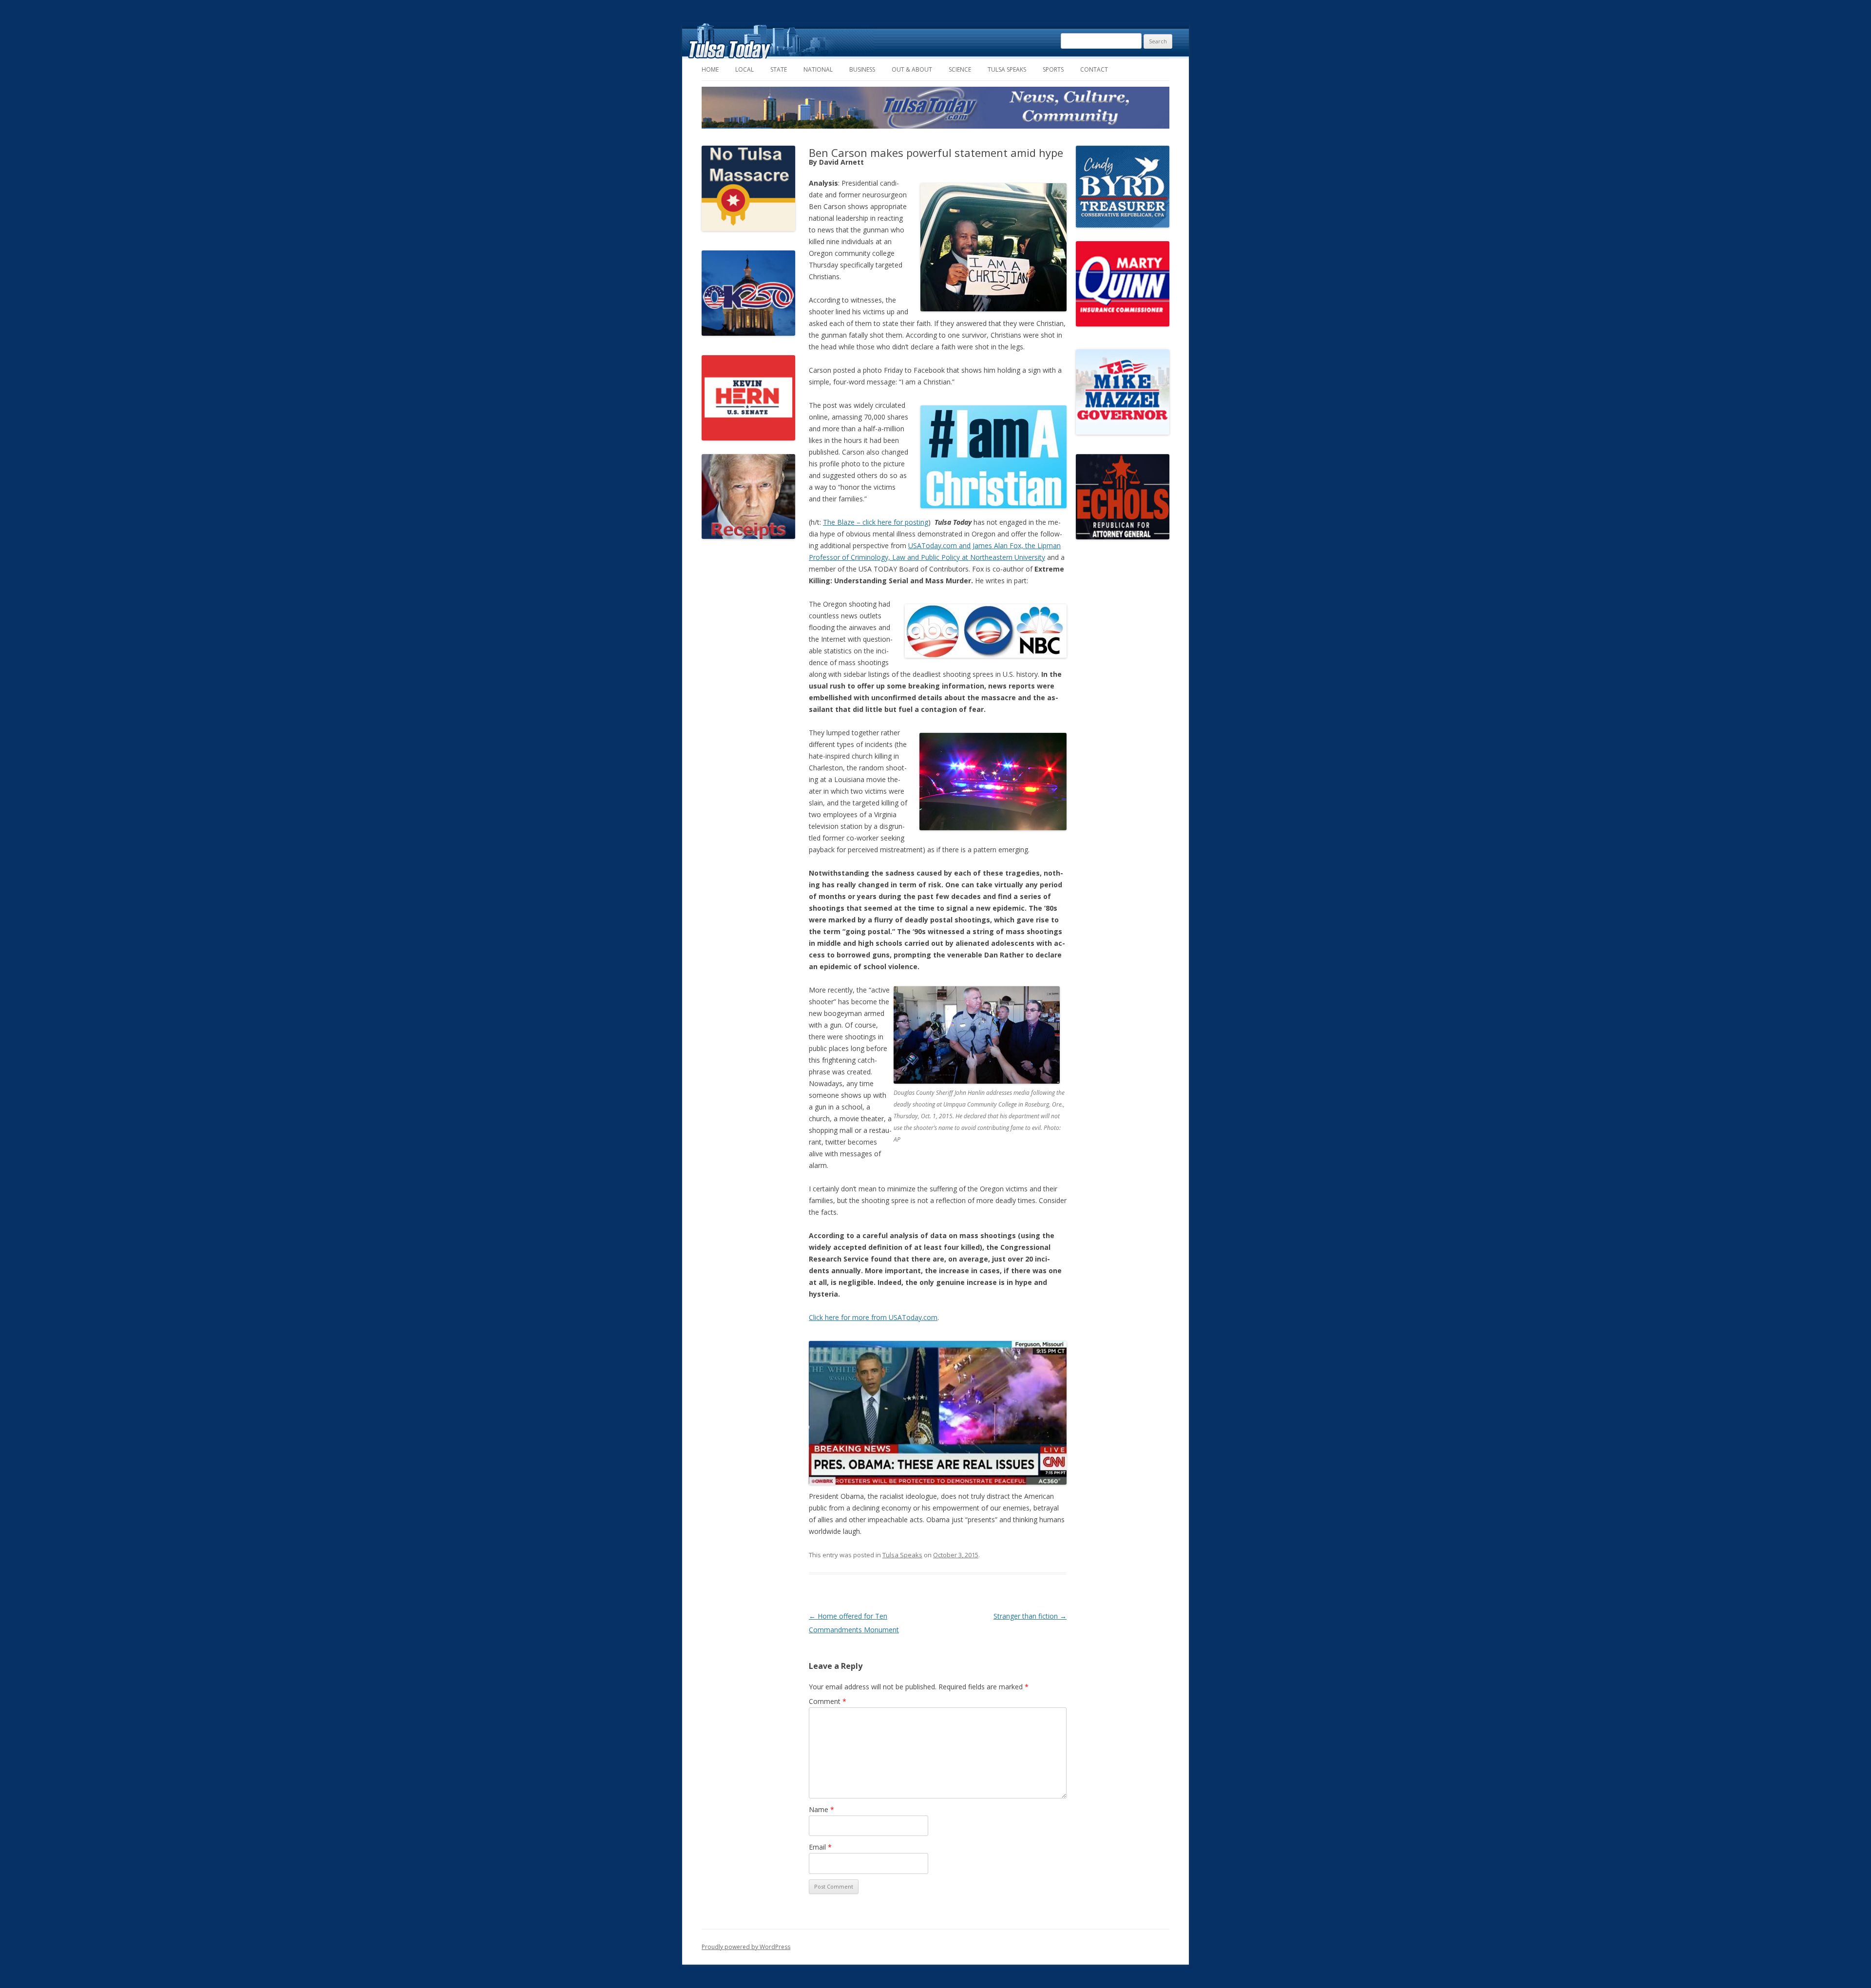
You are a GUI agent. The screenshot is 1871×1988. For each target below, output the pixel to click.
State (779, 69)
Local (745, 69)
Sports (1053, 69)
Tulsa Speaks (1007, 69)
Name (821, 1809)
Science (960, 69)
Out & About (912, 69)
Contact (1094, 69)
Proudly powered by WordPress (746, 1947)
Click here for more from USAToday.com (873, 1317)
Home (710, 69)
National (818, 69)
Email (820, 1847)
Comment (828, 1701)
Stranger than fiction (1030, 1616)
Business (862, 69)
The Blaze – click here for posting (876, 522)
